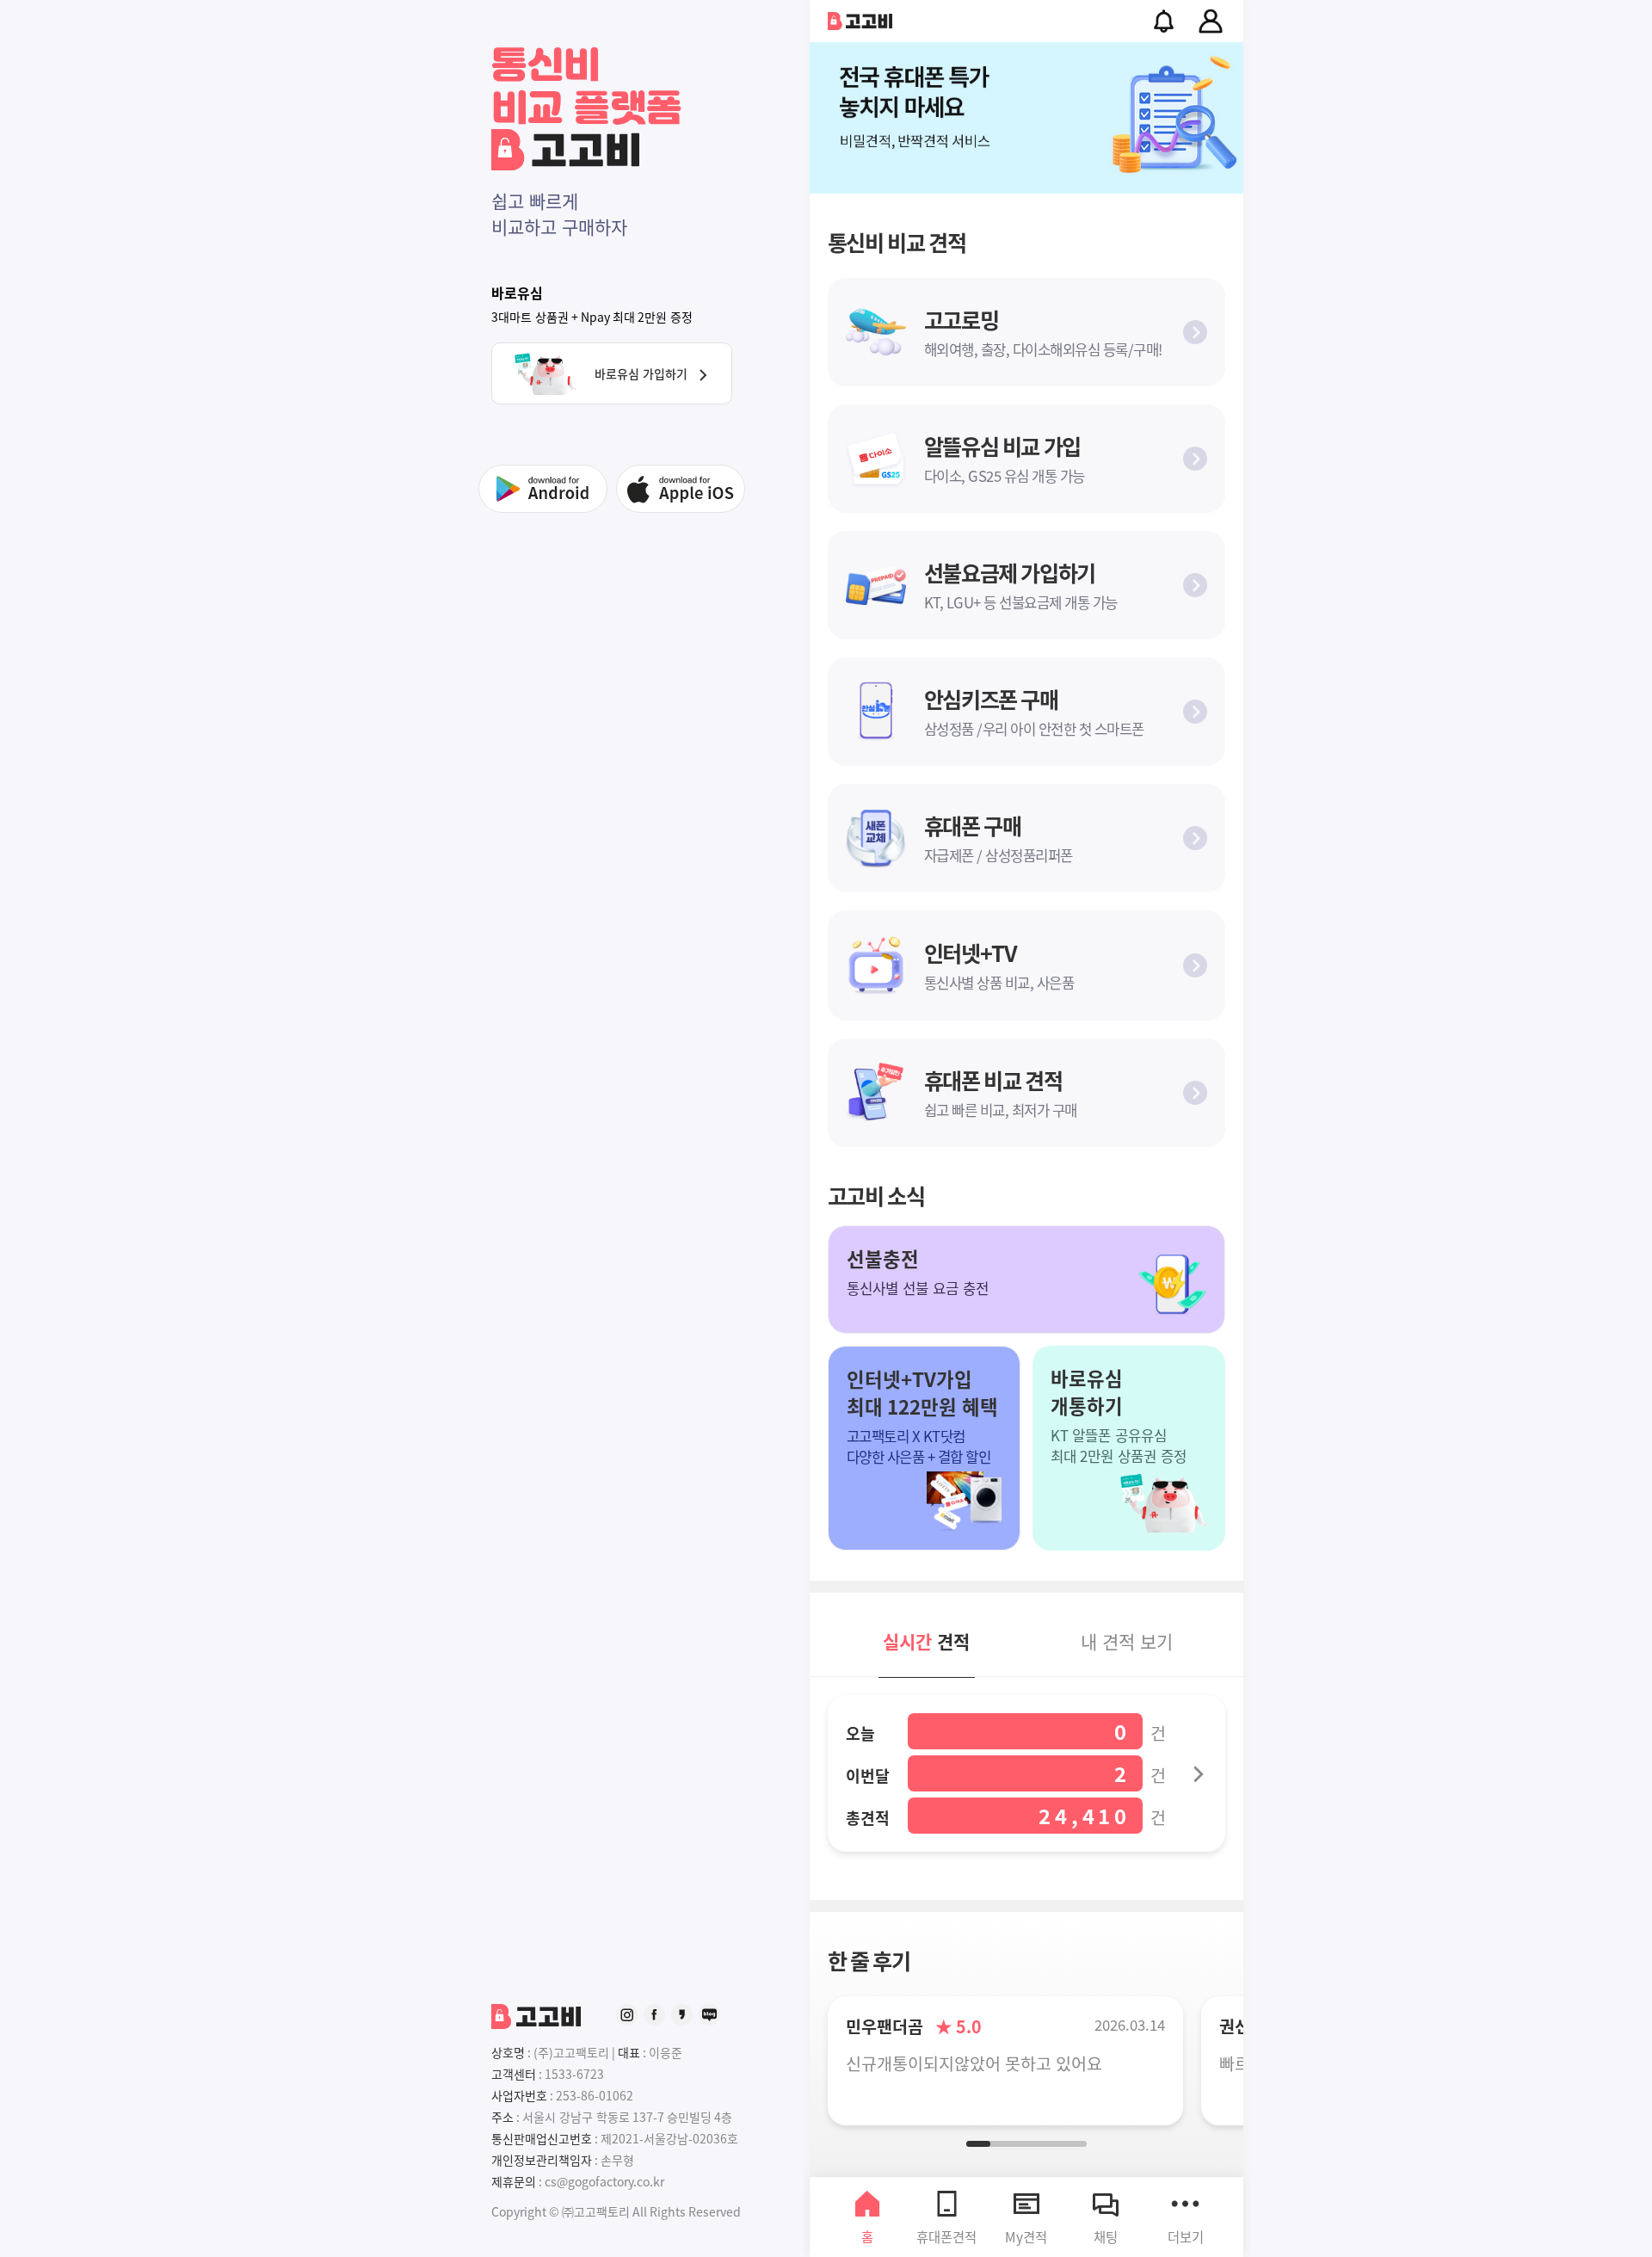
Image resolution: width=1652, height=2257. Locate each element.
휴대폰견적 (946, 2236)
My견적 (1026, 2236)
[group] (1026, 118)
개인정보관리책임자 (542, 2160)
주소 (502, 2117)
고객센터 (514, 2074)
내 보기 (1127, 1641)
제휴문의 (514, 2181)
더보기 (1186, 2236)
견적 (926, 1641)
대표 (629, 2052)
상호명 (508, 2052)
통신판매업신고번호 (542, 2138)
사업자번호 (519, 2095)
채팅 (1106, 2236)
